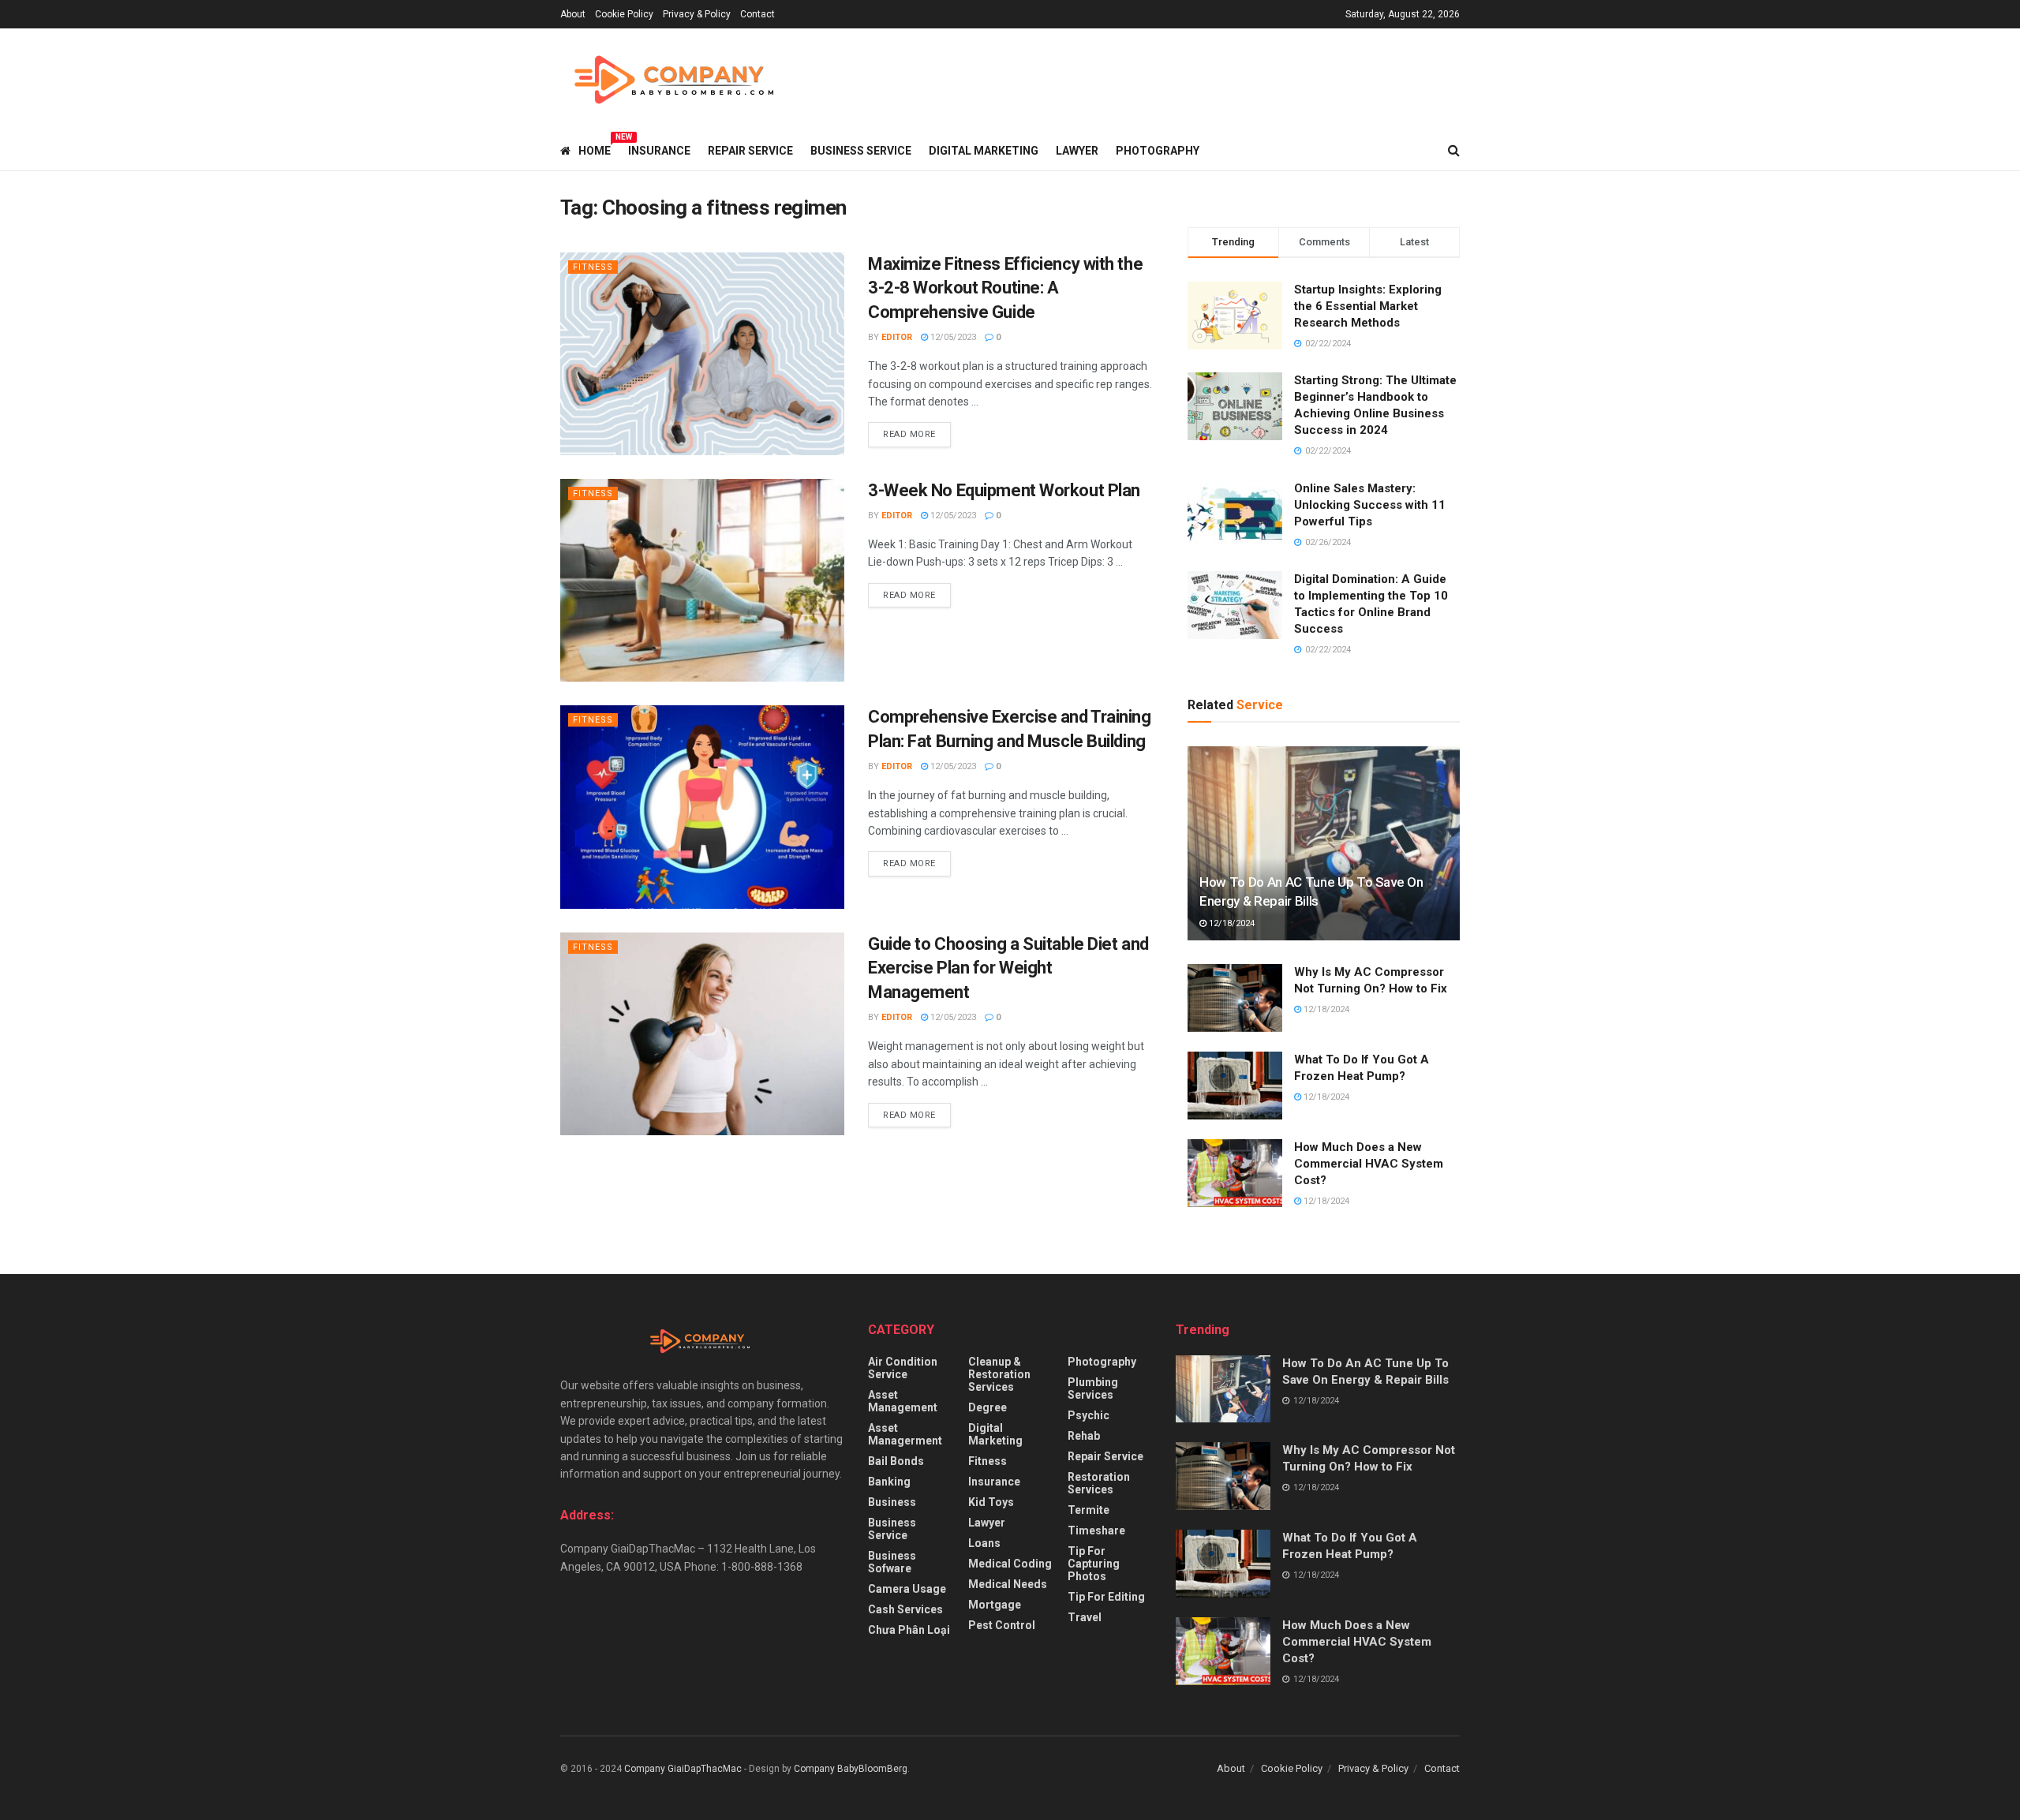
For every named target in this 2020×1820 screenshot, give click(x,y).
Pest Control (1002, 1625)
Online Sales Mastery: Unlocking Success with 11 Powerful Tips (1370, 505)
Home (595, 148)
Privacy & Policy (697, 14)
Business (892, 1502)
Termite (1089, 1510)
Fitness (593, 267)
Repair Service (750, 151)
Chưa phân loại (909, 1630)
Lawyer (1077, 151)
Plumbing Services (1093, 1388)
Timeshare (1096, 1530)
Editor (897, 337)
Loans (984, 1543)
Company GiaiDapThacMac (683, 1769)
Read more (909, 434)
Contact (757, 14)
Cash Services (905, 1609)
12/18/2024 (1231, 923)
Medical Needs (1008, 1584)
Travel (1085, 1617)
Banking (889, 1482)
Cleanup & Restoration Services (999, 1374)
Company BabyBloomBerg (851, 1769)
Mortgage (995, 1605)
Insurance (659, 151)
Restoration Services (1099, 1483)
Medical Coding (1010, 1564)
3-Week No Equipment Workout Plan (1004, 490)
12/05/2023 (952, 337)
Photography (1158, 151)
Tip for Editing (1106, 1597)
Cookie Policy (624, 14)
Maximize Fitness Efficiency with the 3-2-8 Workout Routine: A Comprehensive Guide (1005, 288)
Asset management (903, 1401)
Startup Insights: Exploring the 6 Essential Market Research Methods (1368, 306)
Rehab (1084, 1436)
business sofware (892, 1562)
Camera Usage (907, 1589)
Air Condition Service (903, 1368)
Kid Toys (991, 1502)
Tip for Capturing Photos (1094, 1564)
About (573, 14)
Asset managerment (905, 1434)
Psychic (1089, 1415)
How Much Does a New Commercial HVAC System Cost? (1369, 1164)
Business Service (861, 151)
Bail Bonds (896, 1461)
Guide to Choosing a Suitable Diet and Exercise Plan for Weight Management (1008, 968)
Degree (988, 1407)
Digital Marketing (984, 151)
